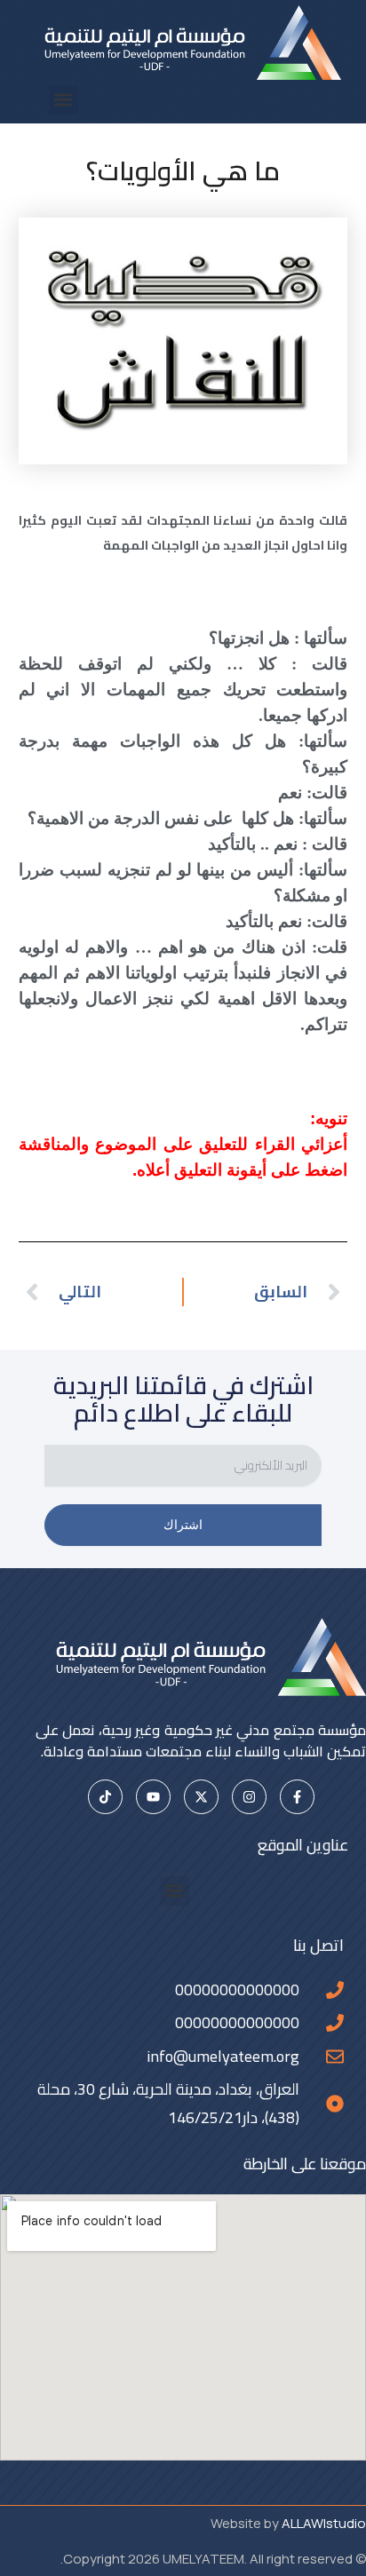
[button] (64, 100)
